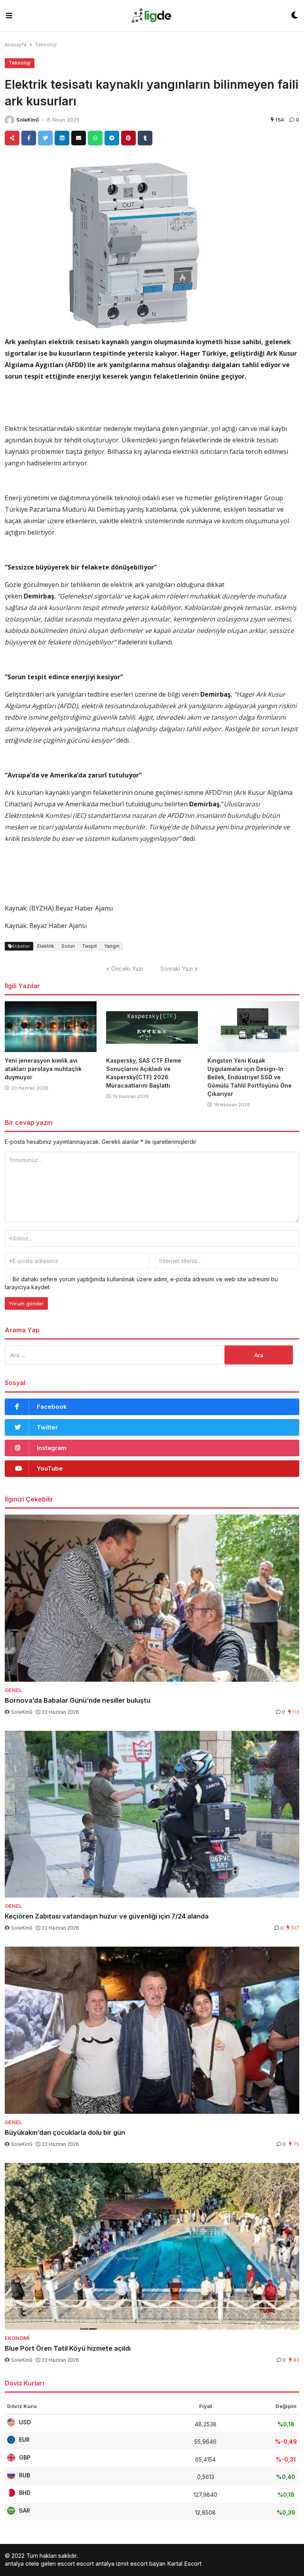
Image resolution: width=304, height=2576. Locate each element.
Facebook (52, 1407)
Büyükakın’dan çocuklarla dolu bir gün (65, 2132)
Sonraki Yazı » (179, 969)
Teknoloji (46, 45)
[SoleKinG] (9, 120)
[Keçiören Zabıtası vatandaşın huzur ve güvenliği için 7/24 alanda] (152, 1814)
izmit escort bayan (141, 2564)
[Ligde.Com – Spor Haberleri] (152, 16)
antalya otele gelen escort (40, 2564)
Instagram (52, 1448)
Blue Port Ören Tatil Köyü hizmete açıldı (68, 2348)
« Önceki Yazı (124, 969)
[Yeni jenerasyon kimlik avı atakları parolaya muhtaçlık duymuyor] (51, 1027)
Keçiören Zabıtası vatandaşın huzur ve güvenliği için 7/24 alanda (107, 1916)
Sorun (68, 946)
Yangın (112, 946)
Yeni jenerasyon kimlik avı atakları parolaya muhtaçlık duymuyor (43, 1069)
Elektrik (46, 946)
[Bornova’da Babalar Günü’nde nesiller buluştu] (152, 1598)
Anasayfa (16, 45)
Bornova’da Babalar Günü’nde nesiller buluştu (78, 1700)
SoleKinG (28, 120)
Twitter (47, 1427)
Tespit (89, 946)
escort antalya (95, 2564)
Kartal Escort (184, 2564)
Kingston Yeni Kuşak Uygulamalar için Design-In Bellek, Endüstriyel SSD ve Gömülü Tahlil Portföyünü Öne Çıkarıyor (250, 1077)
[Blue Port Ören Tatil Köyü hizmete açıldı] (152, 2246)
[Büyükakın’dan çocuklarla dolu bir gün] (152, 2030)
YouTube (50, 1468)
